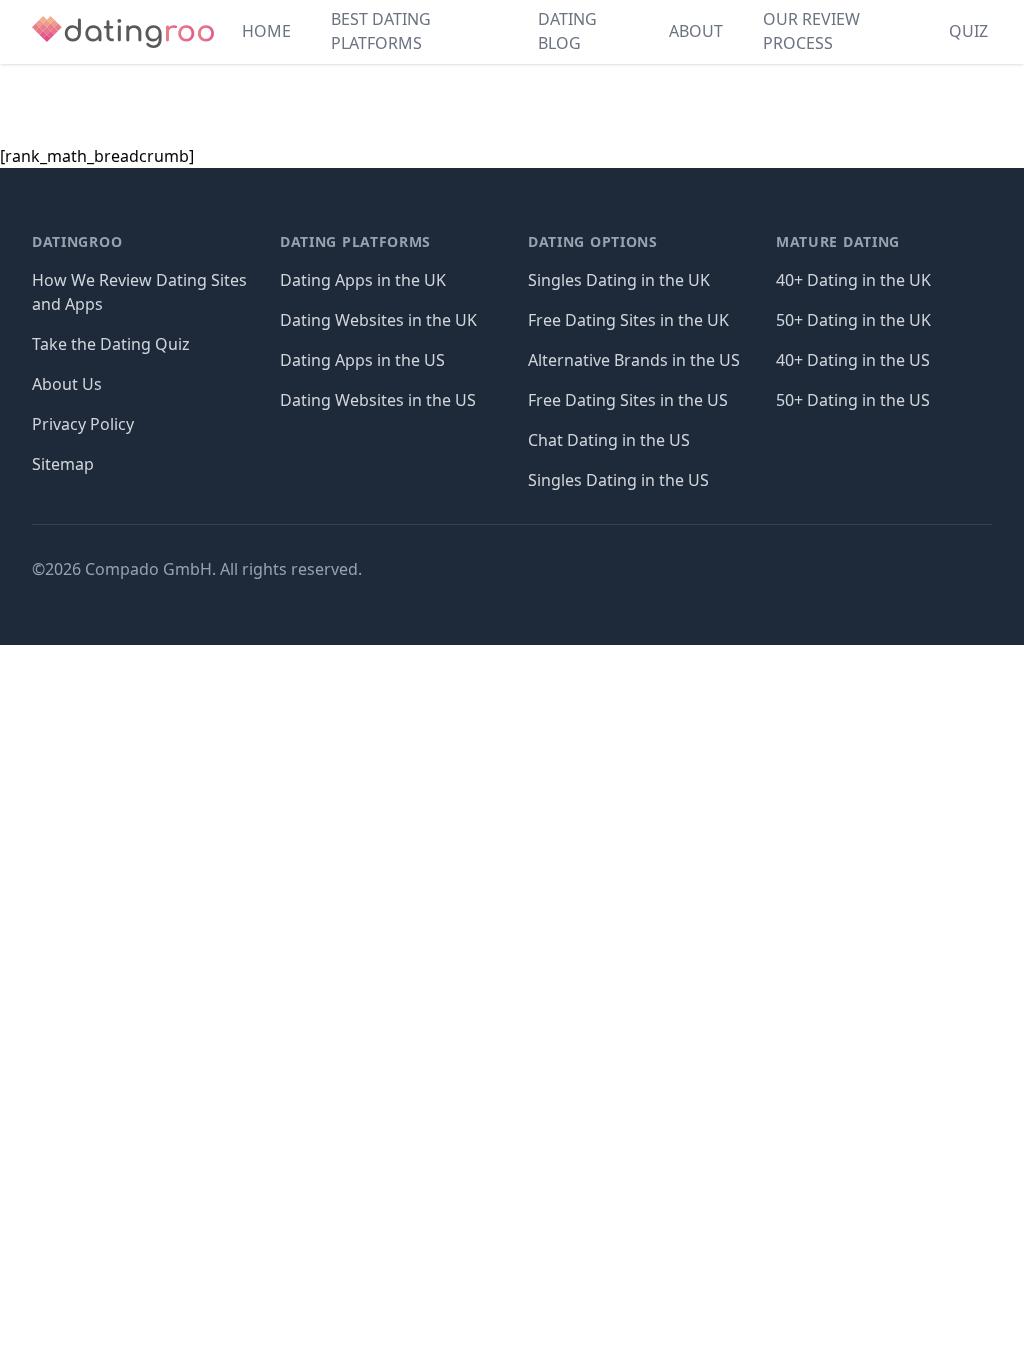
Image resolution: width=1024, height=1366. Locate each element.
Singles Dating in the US (618, 480)
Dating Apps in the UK (363, 280)
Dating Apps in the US (362, 360)
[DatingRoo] (123, 32)
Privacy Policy (83, 424)
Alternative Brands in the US (634, 360)
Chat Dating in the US (609, 440)
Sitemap (63, 464)
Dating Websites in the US (378, 400)
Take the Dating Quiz (111, 344)
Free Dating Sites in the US (628, 400)
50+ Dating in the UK (853, 320)
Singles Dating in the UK (619, 280)
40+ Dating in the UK (853, 280)
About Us (67, 384)
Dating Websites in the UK (378, 320)
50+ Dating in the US (853, 400)
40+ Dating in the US (853, 360)
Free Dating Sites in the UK (628, 320)
